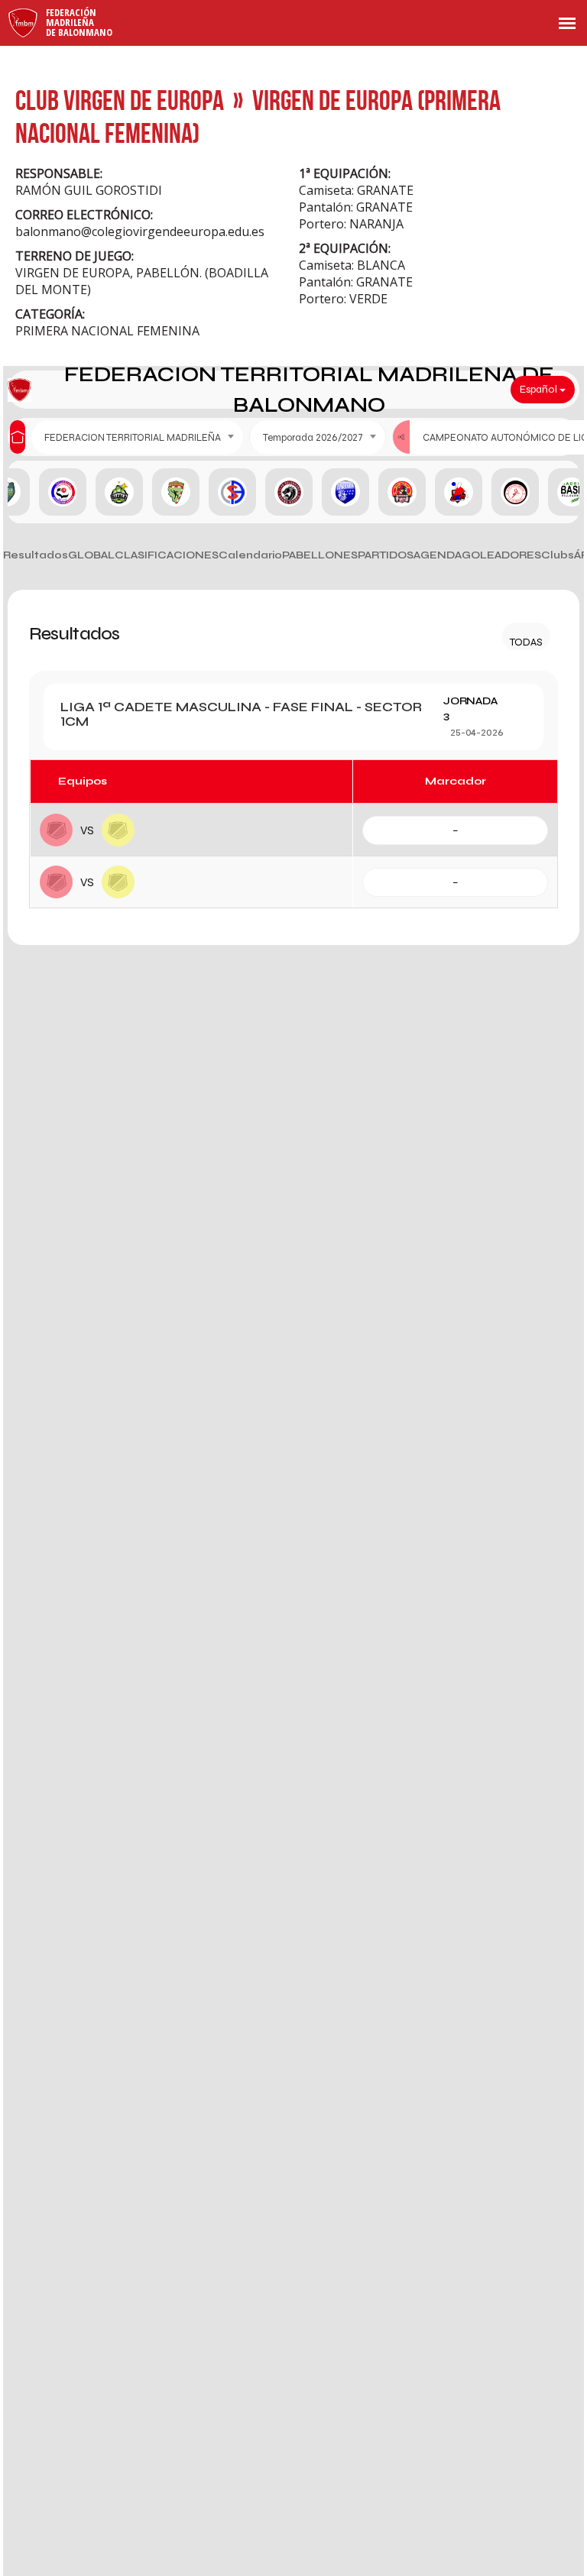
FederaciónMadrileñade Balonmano (79, 22)
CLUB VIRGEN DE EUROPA (120, 100)
